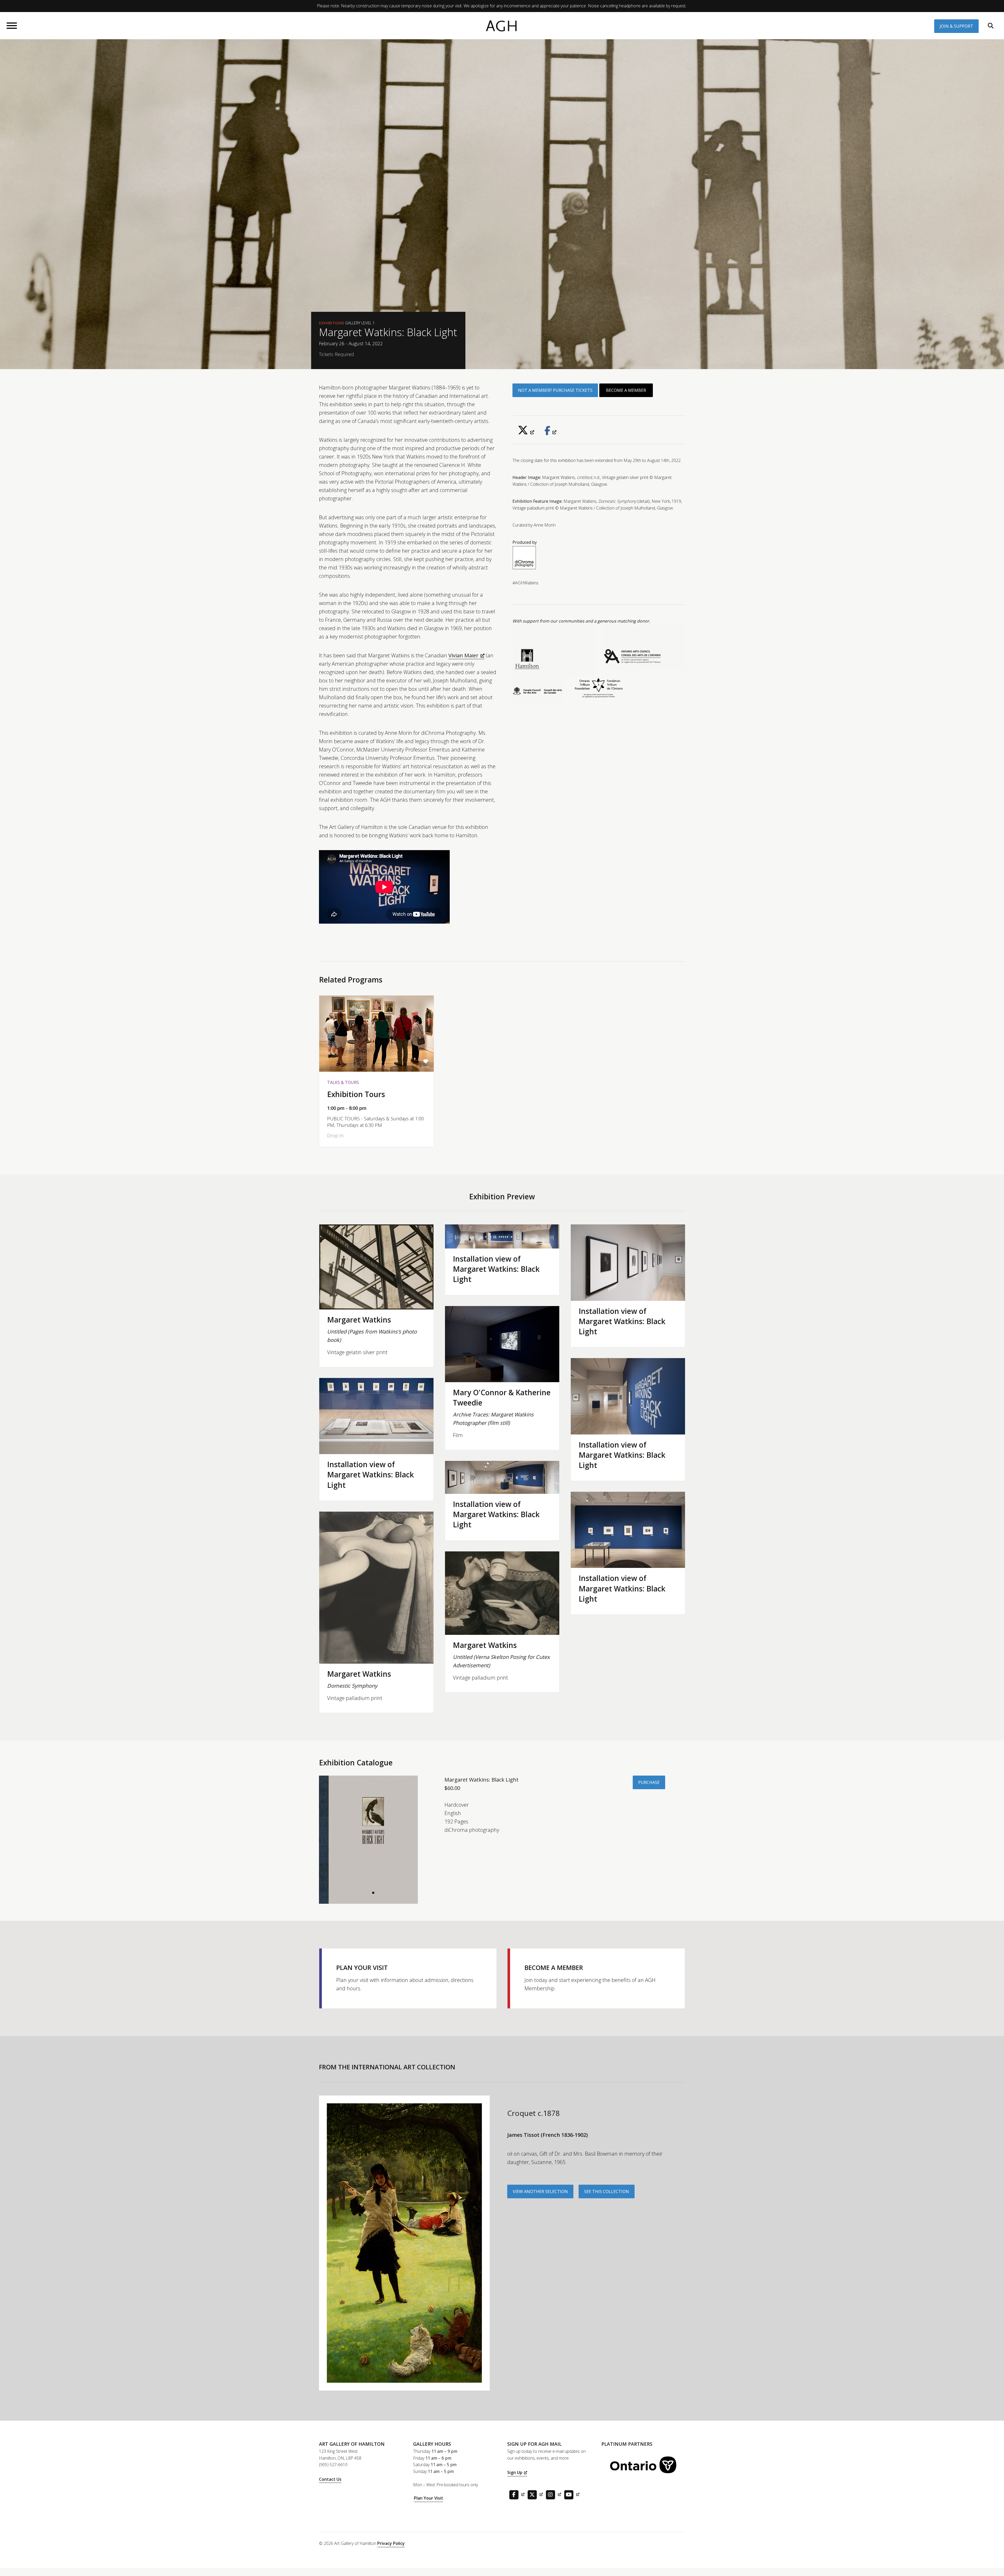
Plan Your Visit (429, 2498)
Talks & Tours (343, 1082)
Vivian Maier (463, 655)
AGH (502, 26)
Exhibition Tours (356, 1094)
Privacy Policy (391, 2543)
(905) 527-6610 (333, 2465)
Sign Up (515, 2472)
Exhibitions (332, 323)
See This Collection (607, 2191)
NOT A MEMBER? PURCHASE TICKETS (555, 390)
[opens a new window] (526, 432)
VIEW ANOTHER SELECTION (540, 2191)
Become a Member (626, 390)
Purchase (649, 1782)
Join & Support (956, 26)
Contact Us (330, 2479)
